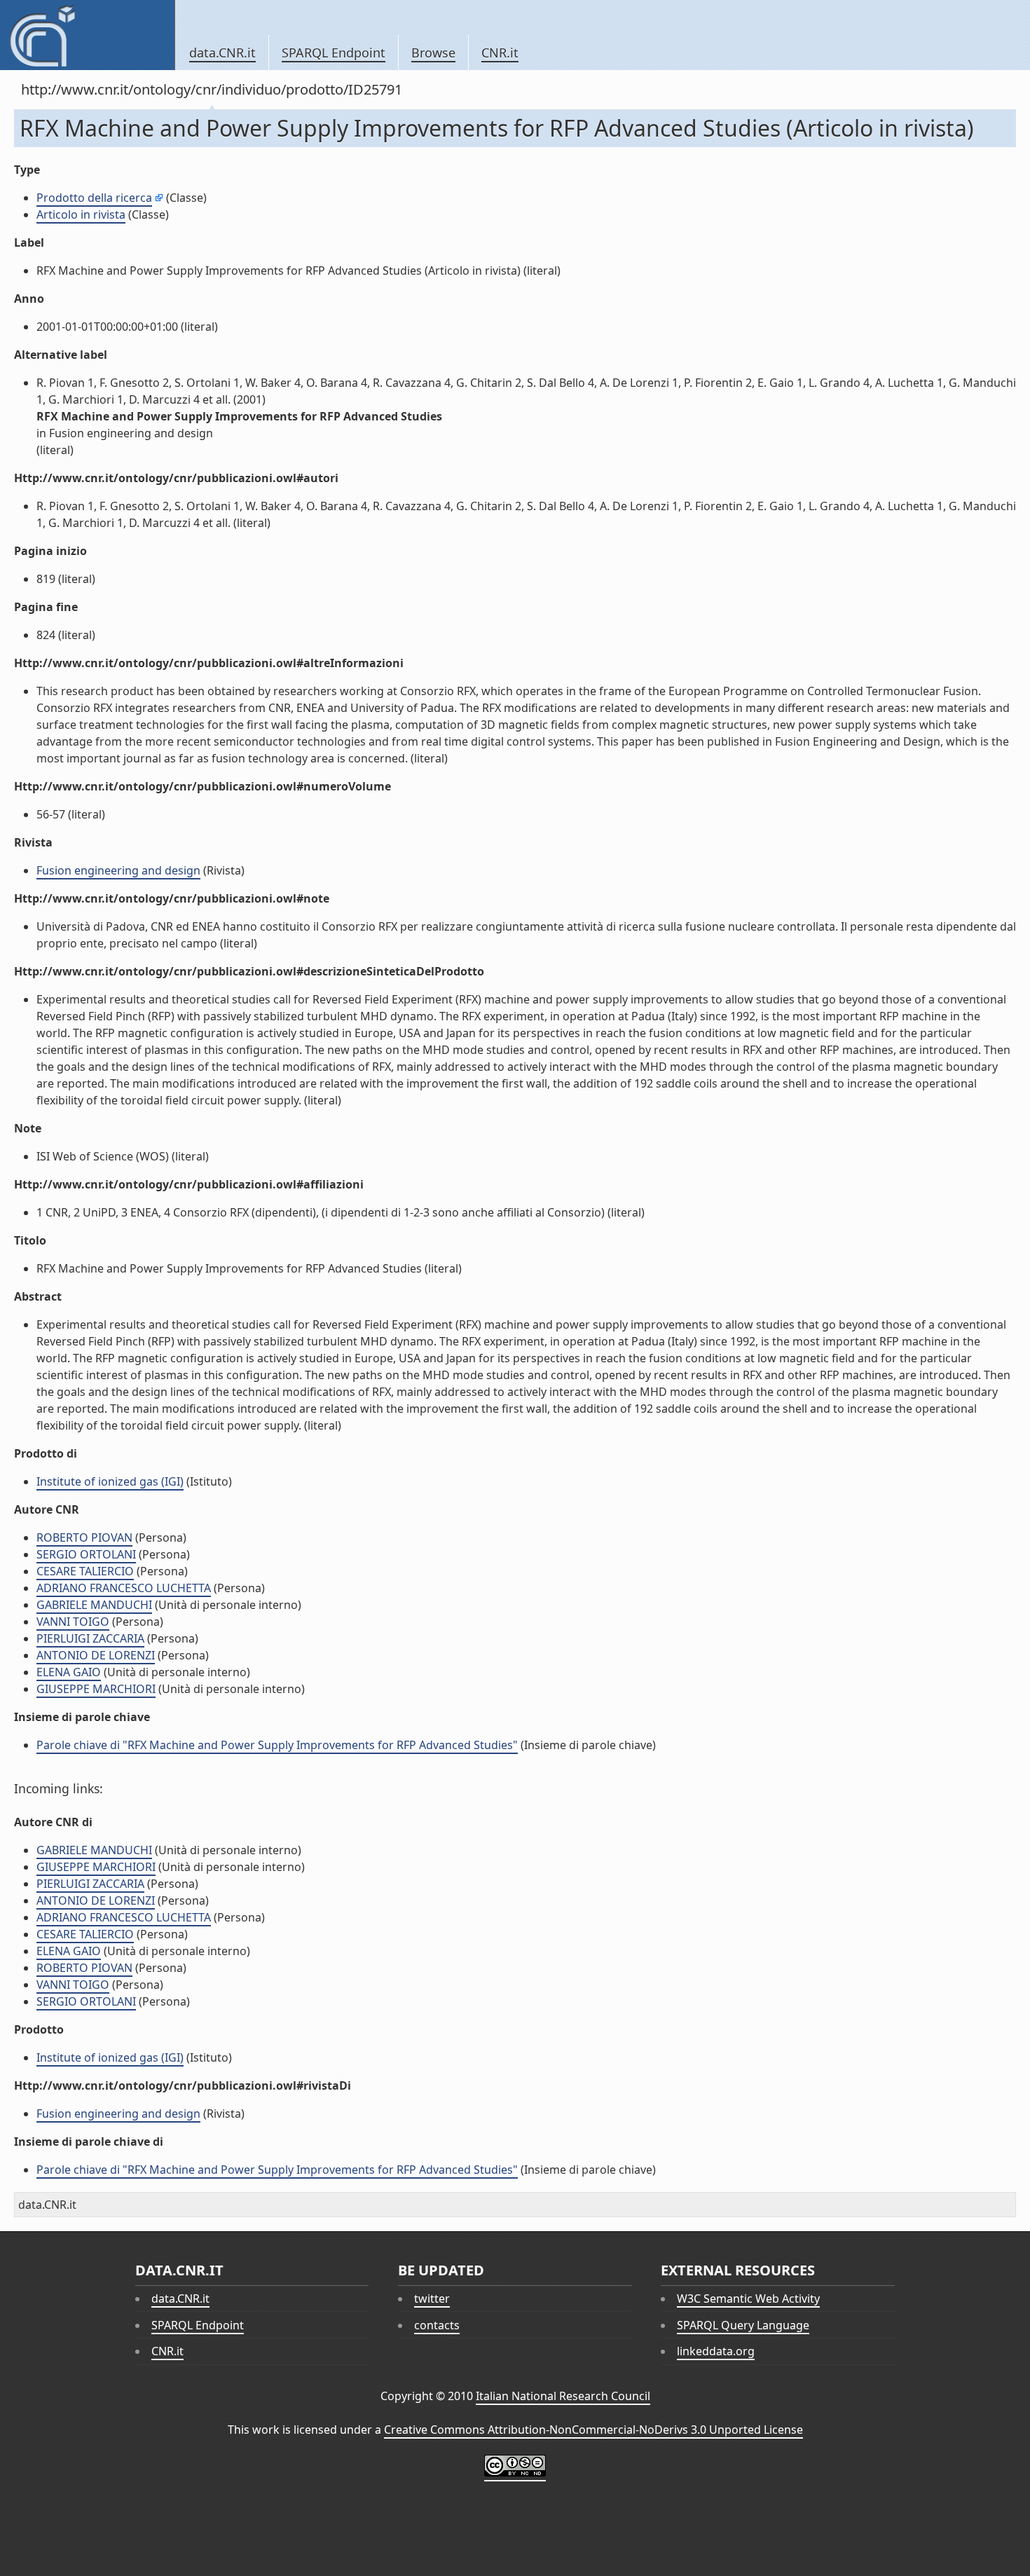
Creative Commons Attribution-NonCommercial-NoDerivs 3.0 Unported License (593, 2430)
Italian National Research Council (563, 2396)
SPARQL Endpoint (334, 53)
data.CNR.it (222, 53)
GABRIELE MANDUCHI (94, 1605)
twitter (432, 2298)
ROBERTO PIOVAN (84, 1537)
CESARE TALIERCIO (85, 1571)
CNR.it (500, 53)
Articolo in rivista (81, 214)
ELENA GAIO (69, 1672)
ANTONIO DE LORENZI (96, 1655)
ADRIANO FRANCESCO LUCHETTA (124, 1588)
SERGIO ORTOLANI (86, 1554)
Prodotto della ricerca (94, 198)
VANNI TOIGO (73, 1622)
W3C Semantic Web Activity (748, 2298)
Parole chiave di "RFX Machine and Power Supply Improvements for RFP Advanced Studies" (277, 1745)
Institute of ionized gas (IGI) (110, 1481)
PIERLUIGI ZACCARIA (90, 1638)
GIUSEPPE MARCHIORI (96, 1689)
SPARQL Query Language (743, 2325)
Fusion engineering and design (118, 870)
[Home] (87, 35)
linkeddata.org (716, 2351)
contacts (437, 2325)
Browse (433, 53)
